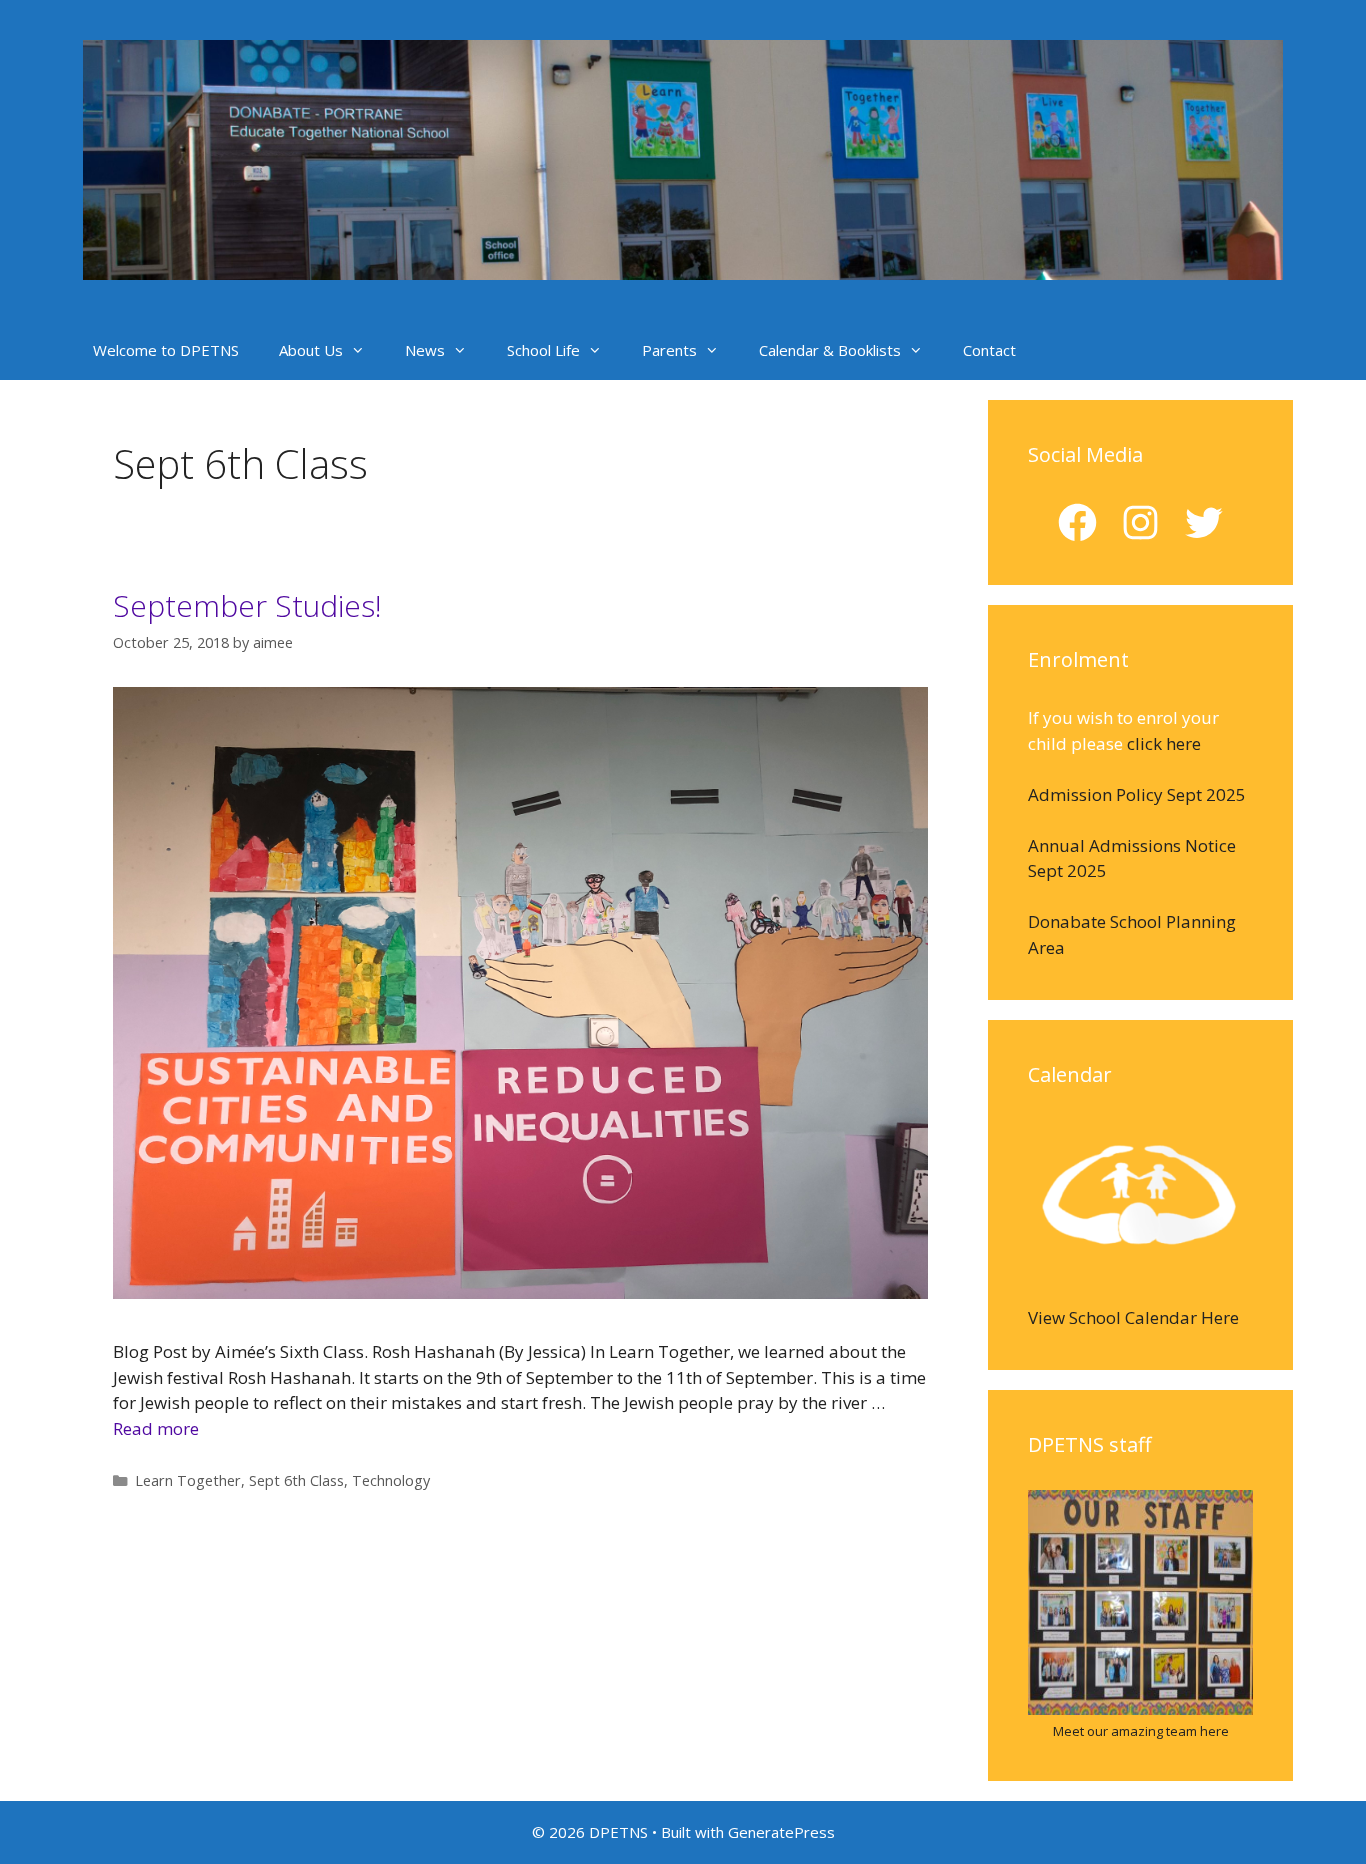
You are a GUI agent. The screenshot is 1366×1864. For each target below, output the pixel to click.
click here (1164, 743)
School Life (543, 350)
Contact (989, 350)
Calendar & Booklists (830, 350)
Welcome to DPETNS (166, 350)
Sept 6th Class (296, 1480)
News (425, 350)
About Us (311, 350)
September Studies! (247, 605)
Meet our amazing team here (1141, 1731)
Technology (391, 1480)
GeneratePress (781, 1832)
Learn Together (188, 1480)
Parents (669, 350)
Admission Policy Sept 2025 (1137, 794)
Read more (156, 1428)
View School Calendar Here (1133, 1317)
